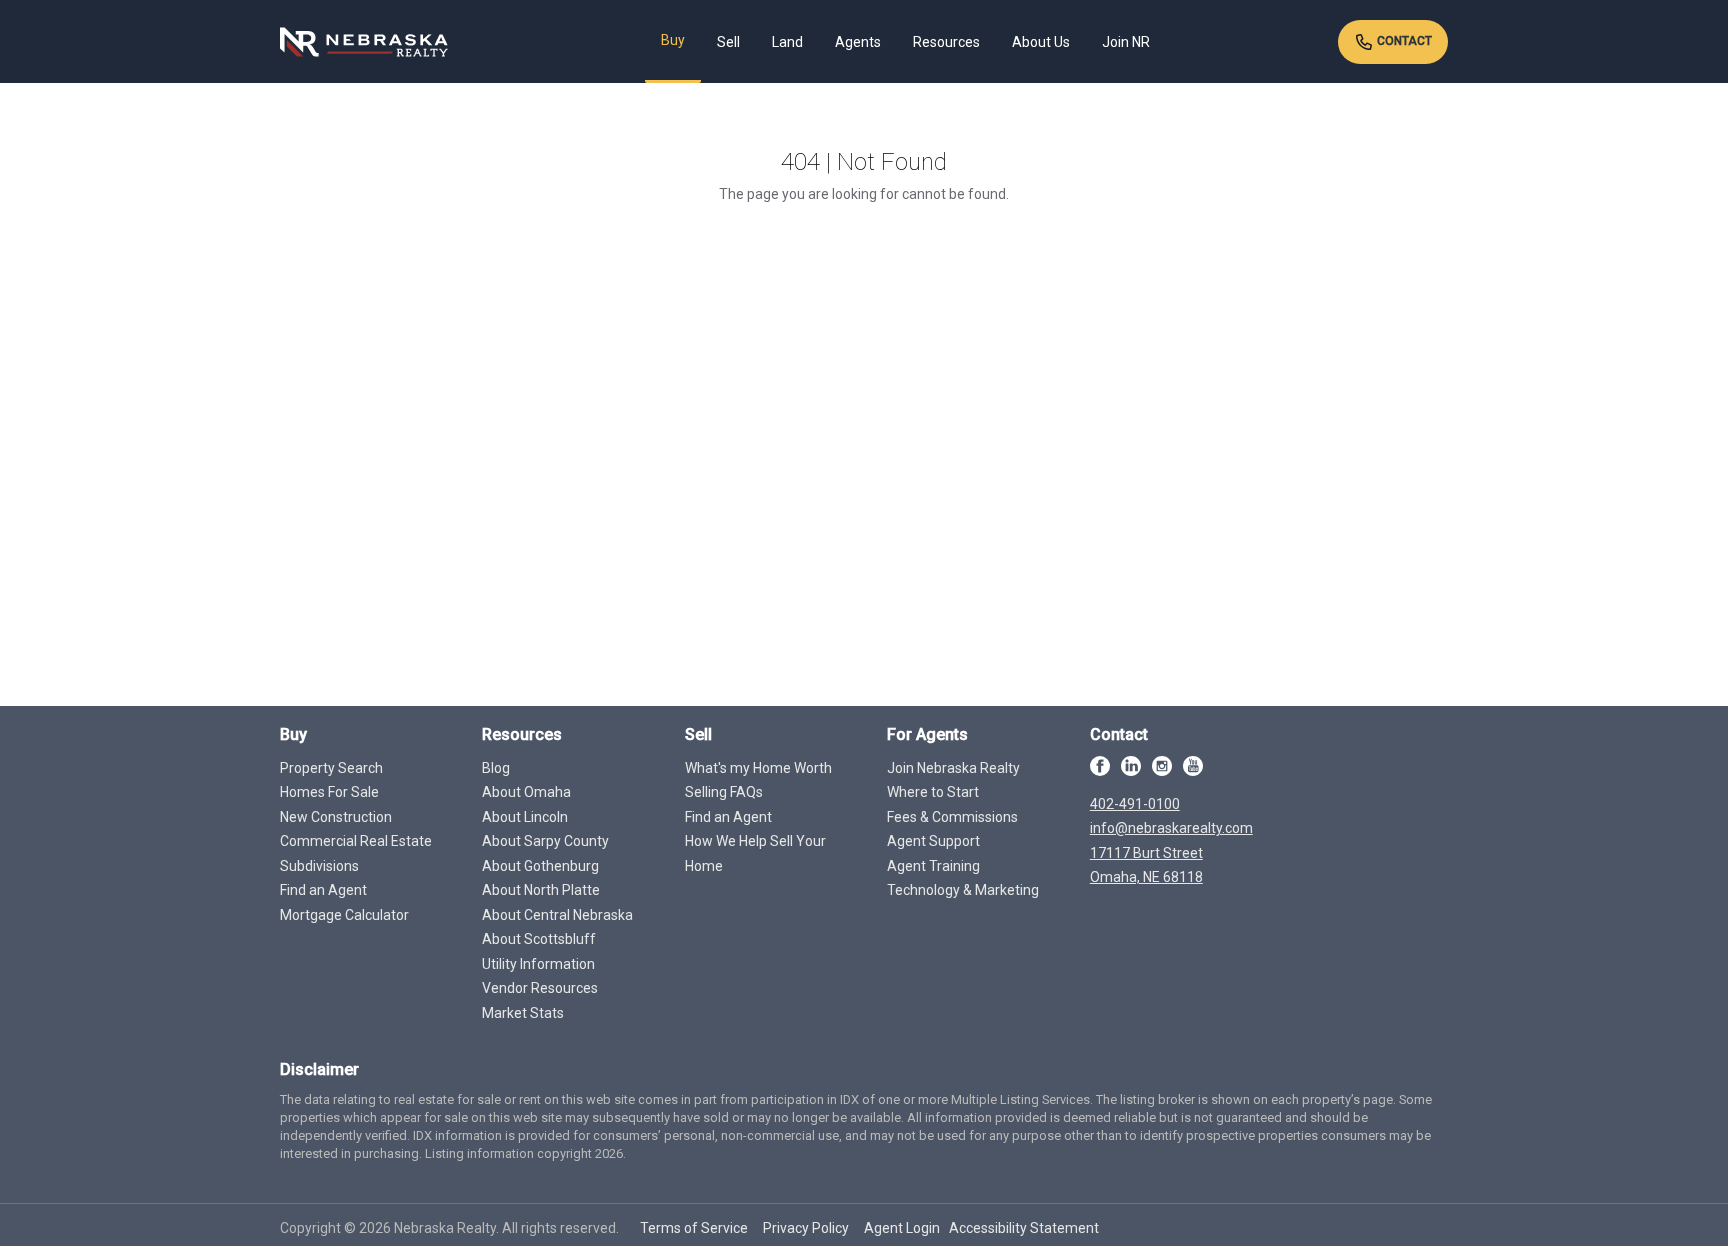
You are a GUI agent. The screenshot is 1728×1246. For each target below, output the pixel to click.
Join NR (1126, 42)
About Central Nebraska (557, 915)
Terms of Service (694, 1228)
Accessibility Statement (1024, 1228)
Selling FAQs (724, 792)
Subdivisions (319, 866)
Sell (728, 42)
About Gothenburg (540, 866)
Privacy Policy (806, 1228)
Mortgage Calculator (344, 915)
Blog (496, 768)
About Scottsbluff (539, 939)
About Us (1041, 42)
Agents (858, 42)
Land (787, 42)
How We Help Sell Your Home (755, 853)
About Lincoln (525, 817)
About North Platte (541, 890)
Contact (1403, 41)
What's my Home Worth (758, 768)
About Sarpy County (545, 841)
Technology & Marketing (963, 890)
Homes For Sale (329, 792)
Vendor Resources (540, 988)
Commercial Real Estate (356, 841)
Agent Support (933, 841)
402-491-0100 (1135, 804)
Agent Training (933, 866)
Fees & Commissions (952, 817)
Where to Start (933, 792)
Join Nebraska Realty (953, 768)
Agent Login (902, 1228)
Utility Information (538, 964)
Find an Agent (323, 890)
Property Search (331, 768)
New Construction (336, 817)
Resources (946, 42)
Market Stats (523, 1013)
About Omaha (526, 792)
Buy (673, 40)
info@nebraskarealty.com (1171, 828)
